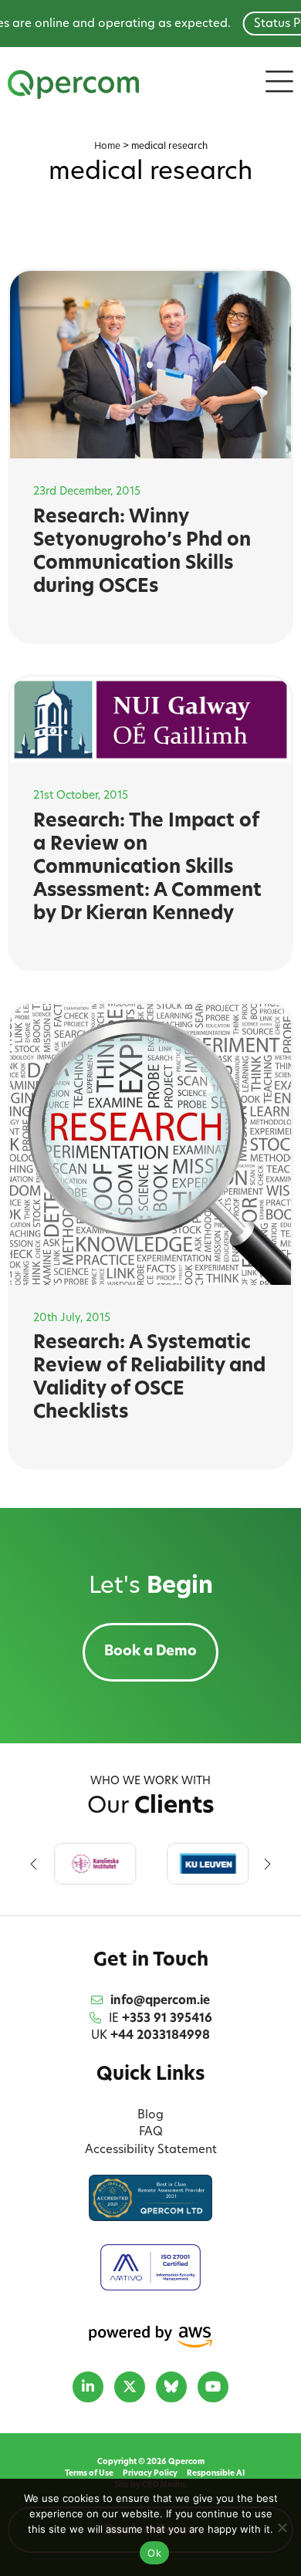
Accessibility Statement (151, 2150)
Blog (150, 2116)
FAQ (151, 2133)
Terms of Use (89, 2474)
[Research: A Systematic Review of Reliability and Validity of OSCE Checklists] (151, 1145)
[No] (282, 2527)
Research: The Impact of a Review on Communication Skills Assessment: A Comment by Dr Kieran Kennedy (147, 868)
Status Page (256, 24)
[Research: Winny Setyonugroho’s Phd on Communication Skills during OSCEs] (151, 365)
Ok (154, 2553)
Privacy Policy (150, 2474)
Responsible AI (216, 2474)
